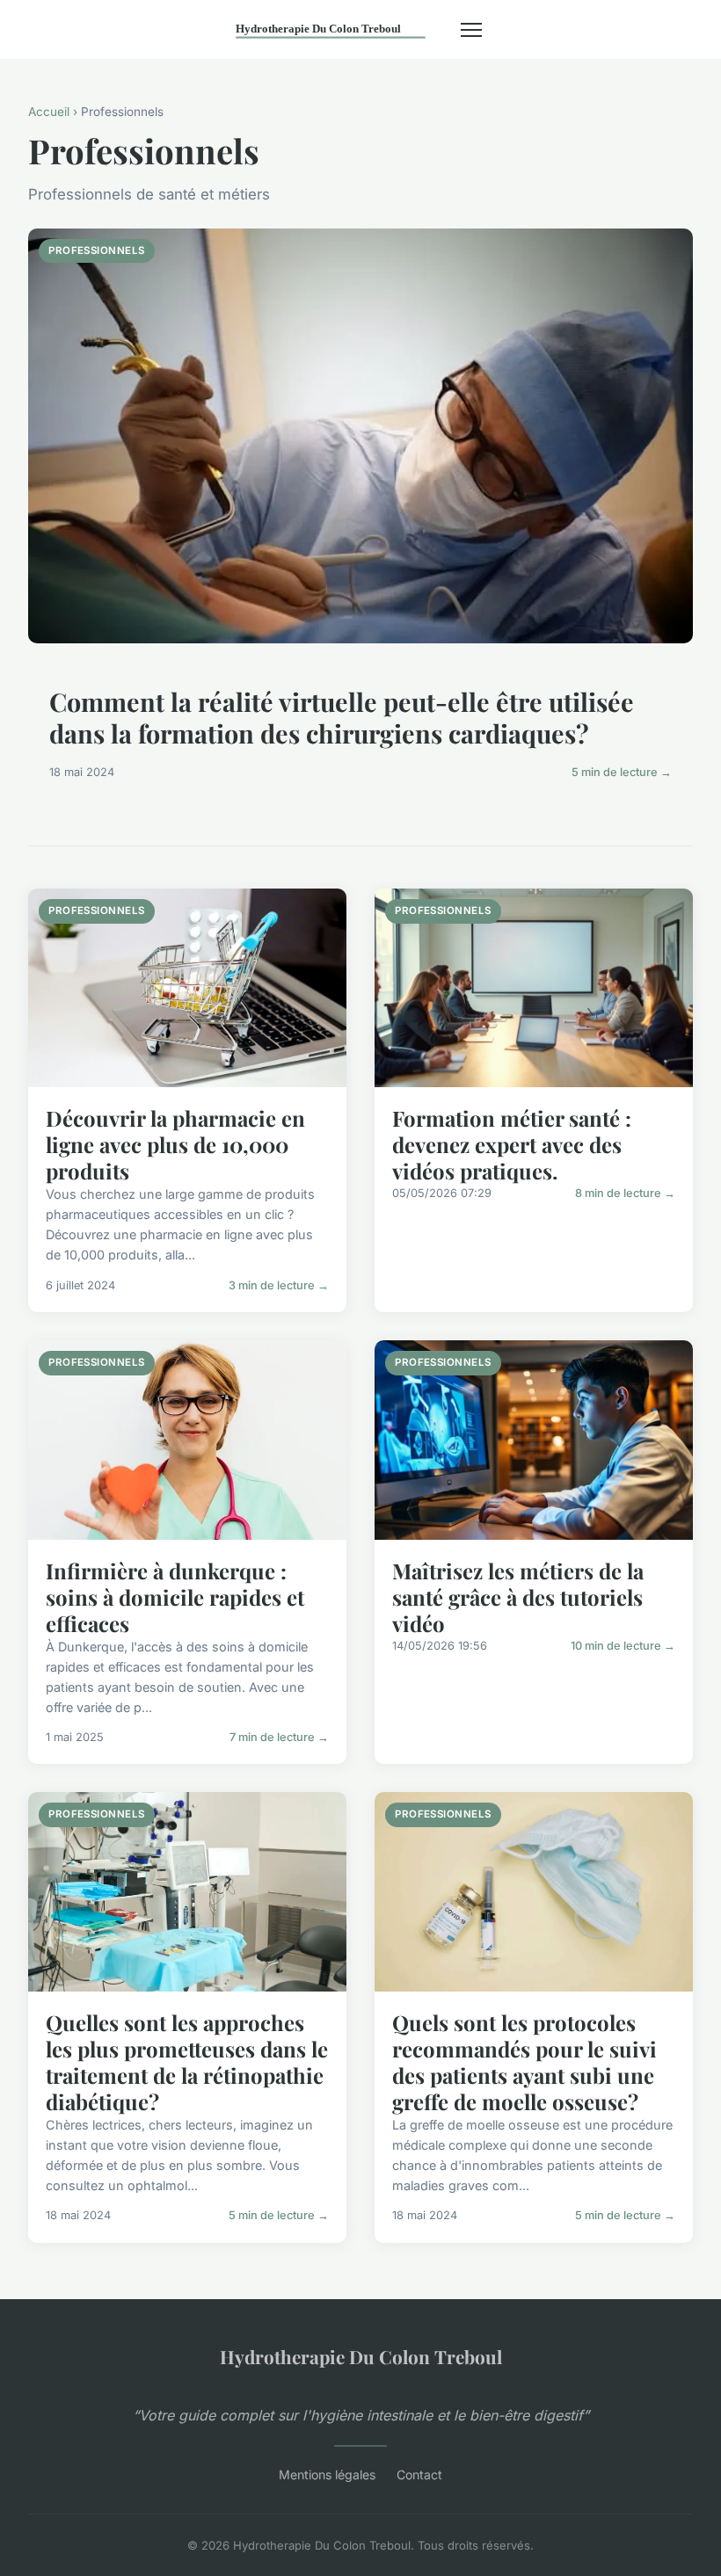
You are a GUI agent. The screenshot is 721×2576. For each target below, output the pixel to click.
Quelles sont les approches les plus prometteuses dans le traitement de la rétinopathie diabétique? (187, 2062)
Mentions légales (327, 2474)
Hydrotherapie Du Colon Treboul (361, 2356)
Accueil (49, 112)
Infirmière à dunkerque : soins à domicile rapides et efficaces (175, 1597)
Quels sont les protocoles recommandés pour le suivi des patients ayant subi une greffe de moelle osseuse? (524, 2062)
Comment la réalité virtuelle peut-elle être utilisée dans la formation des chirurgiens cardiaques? (342, 717)
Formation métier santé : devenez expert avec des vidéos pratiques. (512, 1144)
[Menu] (471, 30)
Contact (419, 2474)
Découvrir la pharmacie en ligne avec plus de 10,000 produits (175, 1144)
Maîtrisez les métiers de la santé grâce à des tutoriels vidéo (518, 1597)
